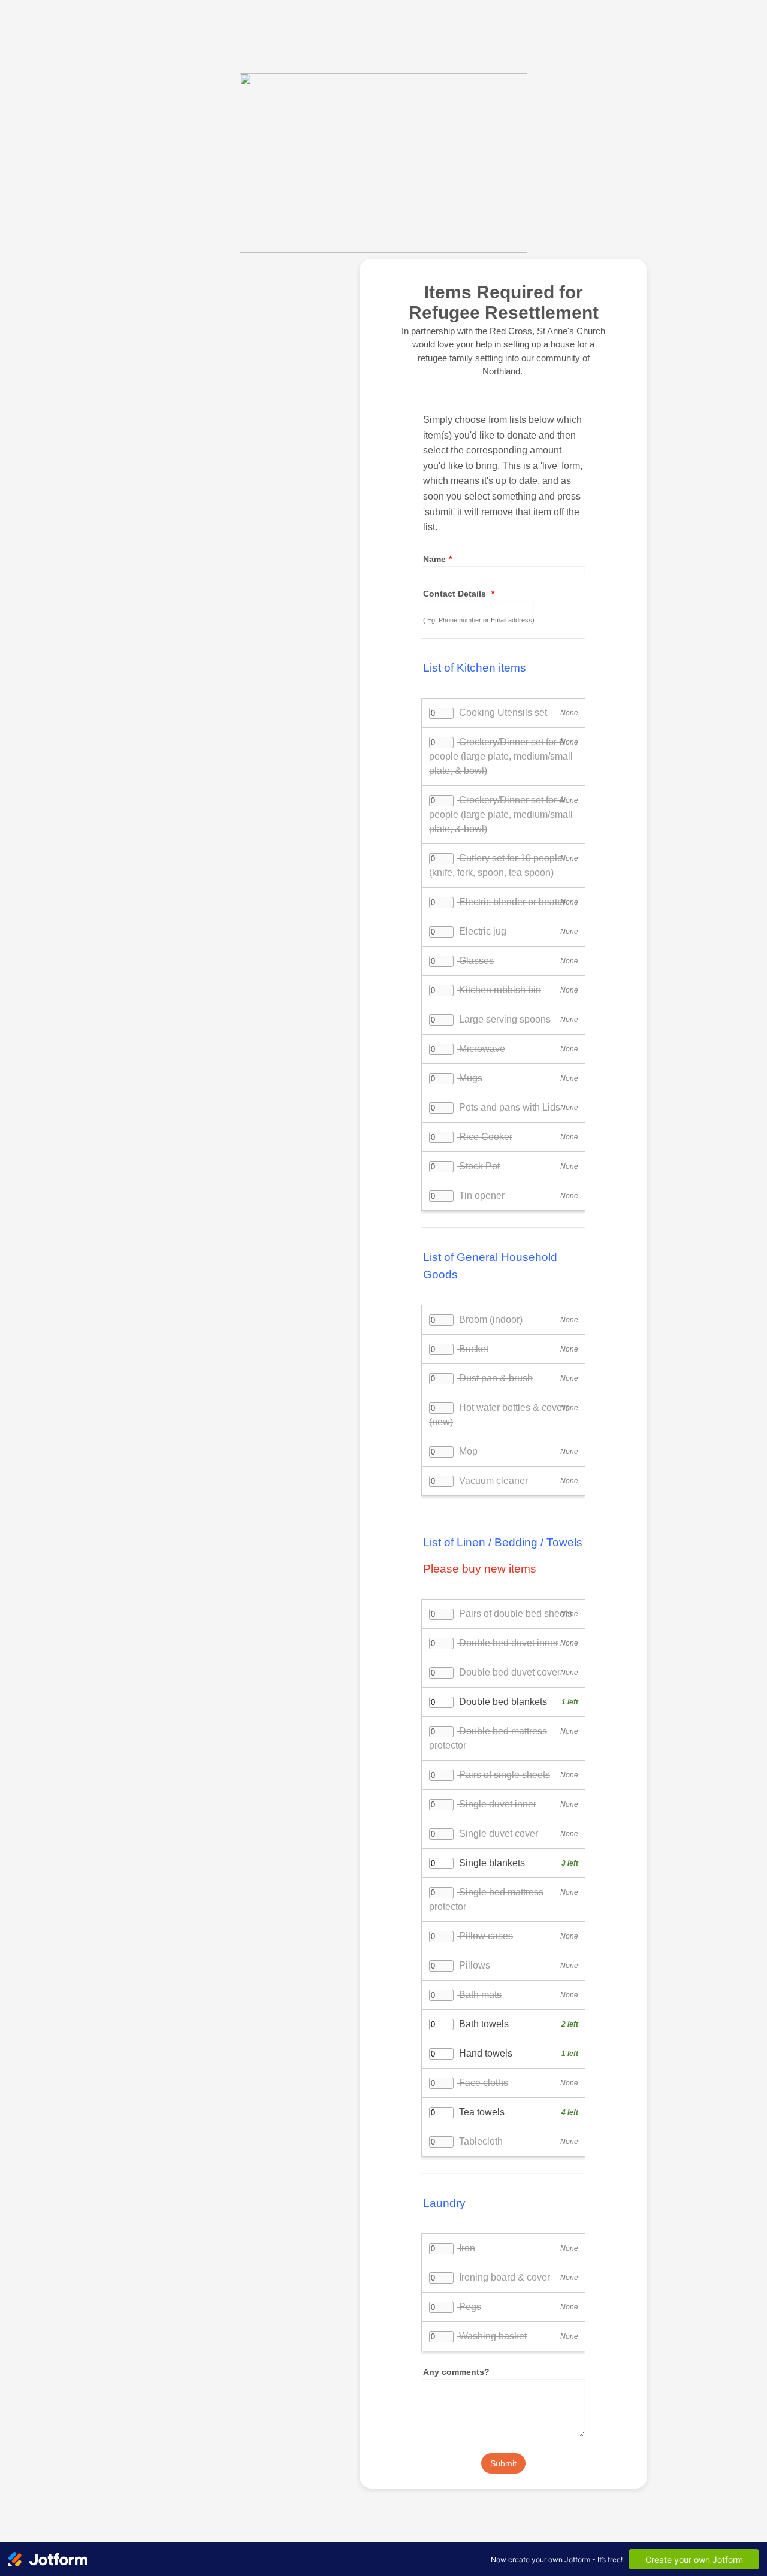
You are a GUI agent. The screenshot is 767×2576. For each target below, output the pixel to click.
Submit (503, 2463)
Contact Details (459, 594)
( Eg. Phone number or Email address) (479, 620)
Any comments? (456, 2372)
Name (437, 559)
